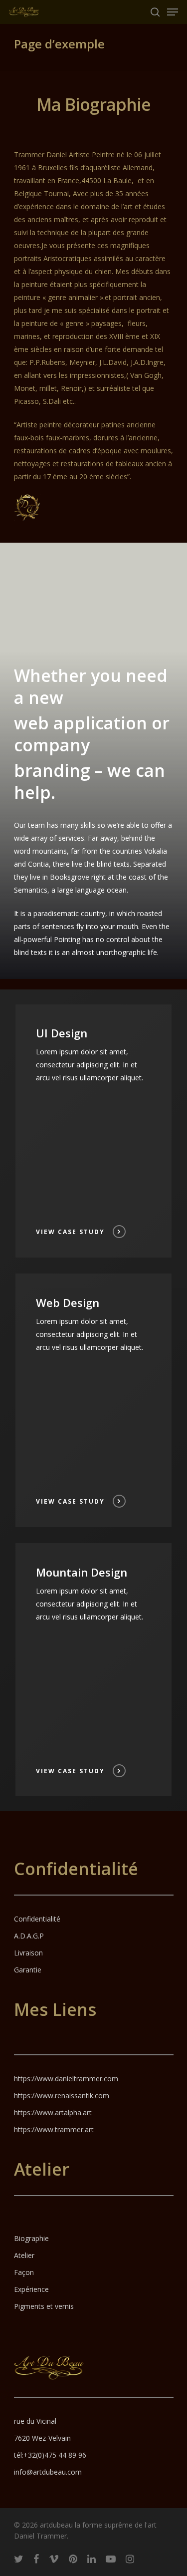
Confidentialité (37, 1919)
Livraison (28, 1953)
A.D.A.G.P (29, 1936)
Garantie (28, 1970)
